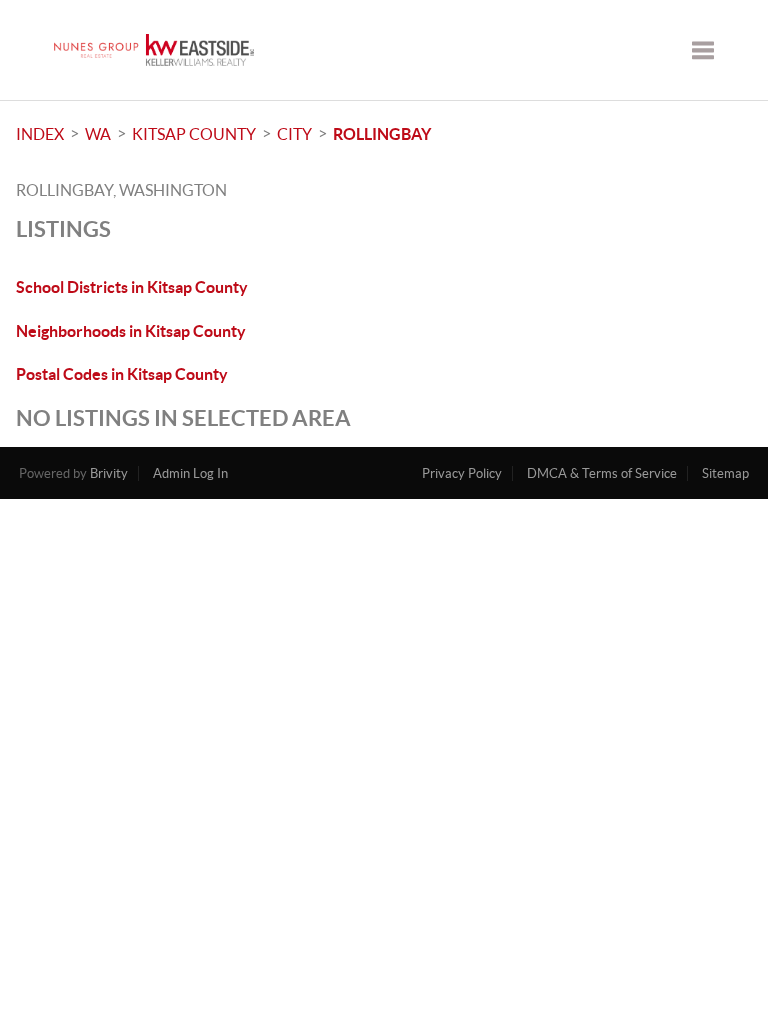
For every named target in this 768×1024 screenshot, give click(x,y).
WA (98, 134)
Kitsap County (194, 134)
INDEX (40, 134)
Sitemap (725, 473)
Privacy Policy (462, 473)
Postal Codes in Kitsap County (122, 374)
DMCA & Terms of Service (602, 473)
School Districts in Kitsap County (132, 287)
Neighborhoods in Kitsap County (131, 331)
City (294, 134)
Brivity (109, 473)
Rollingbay (382, 134)
